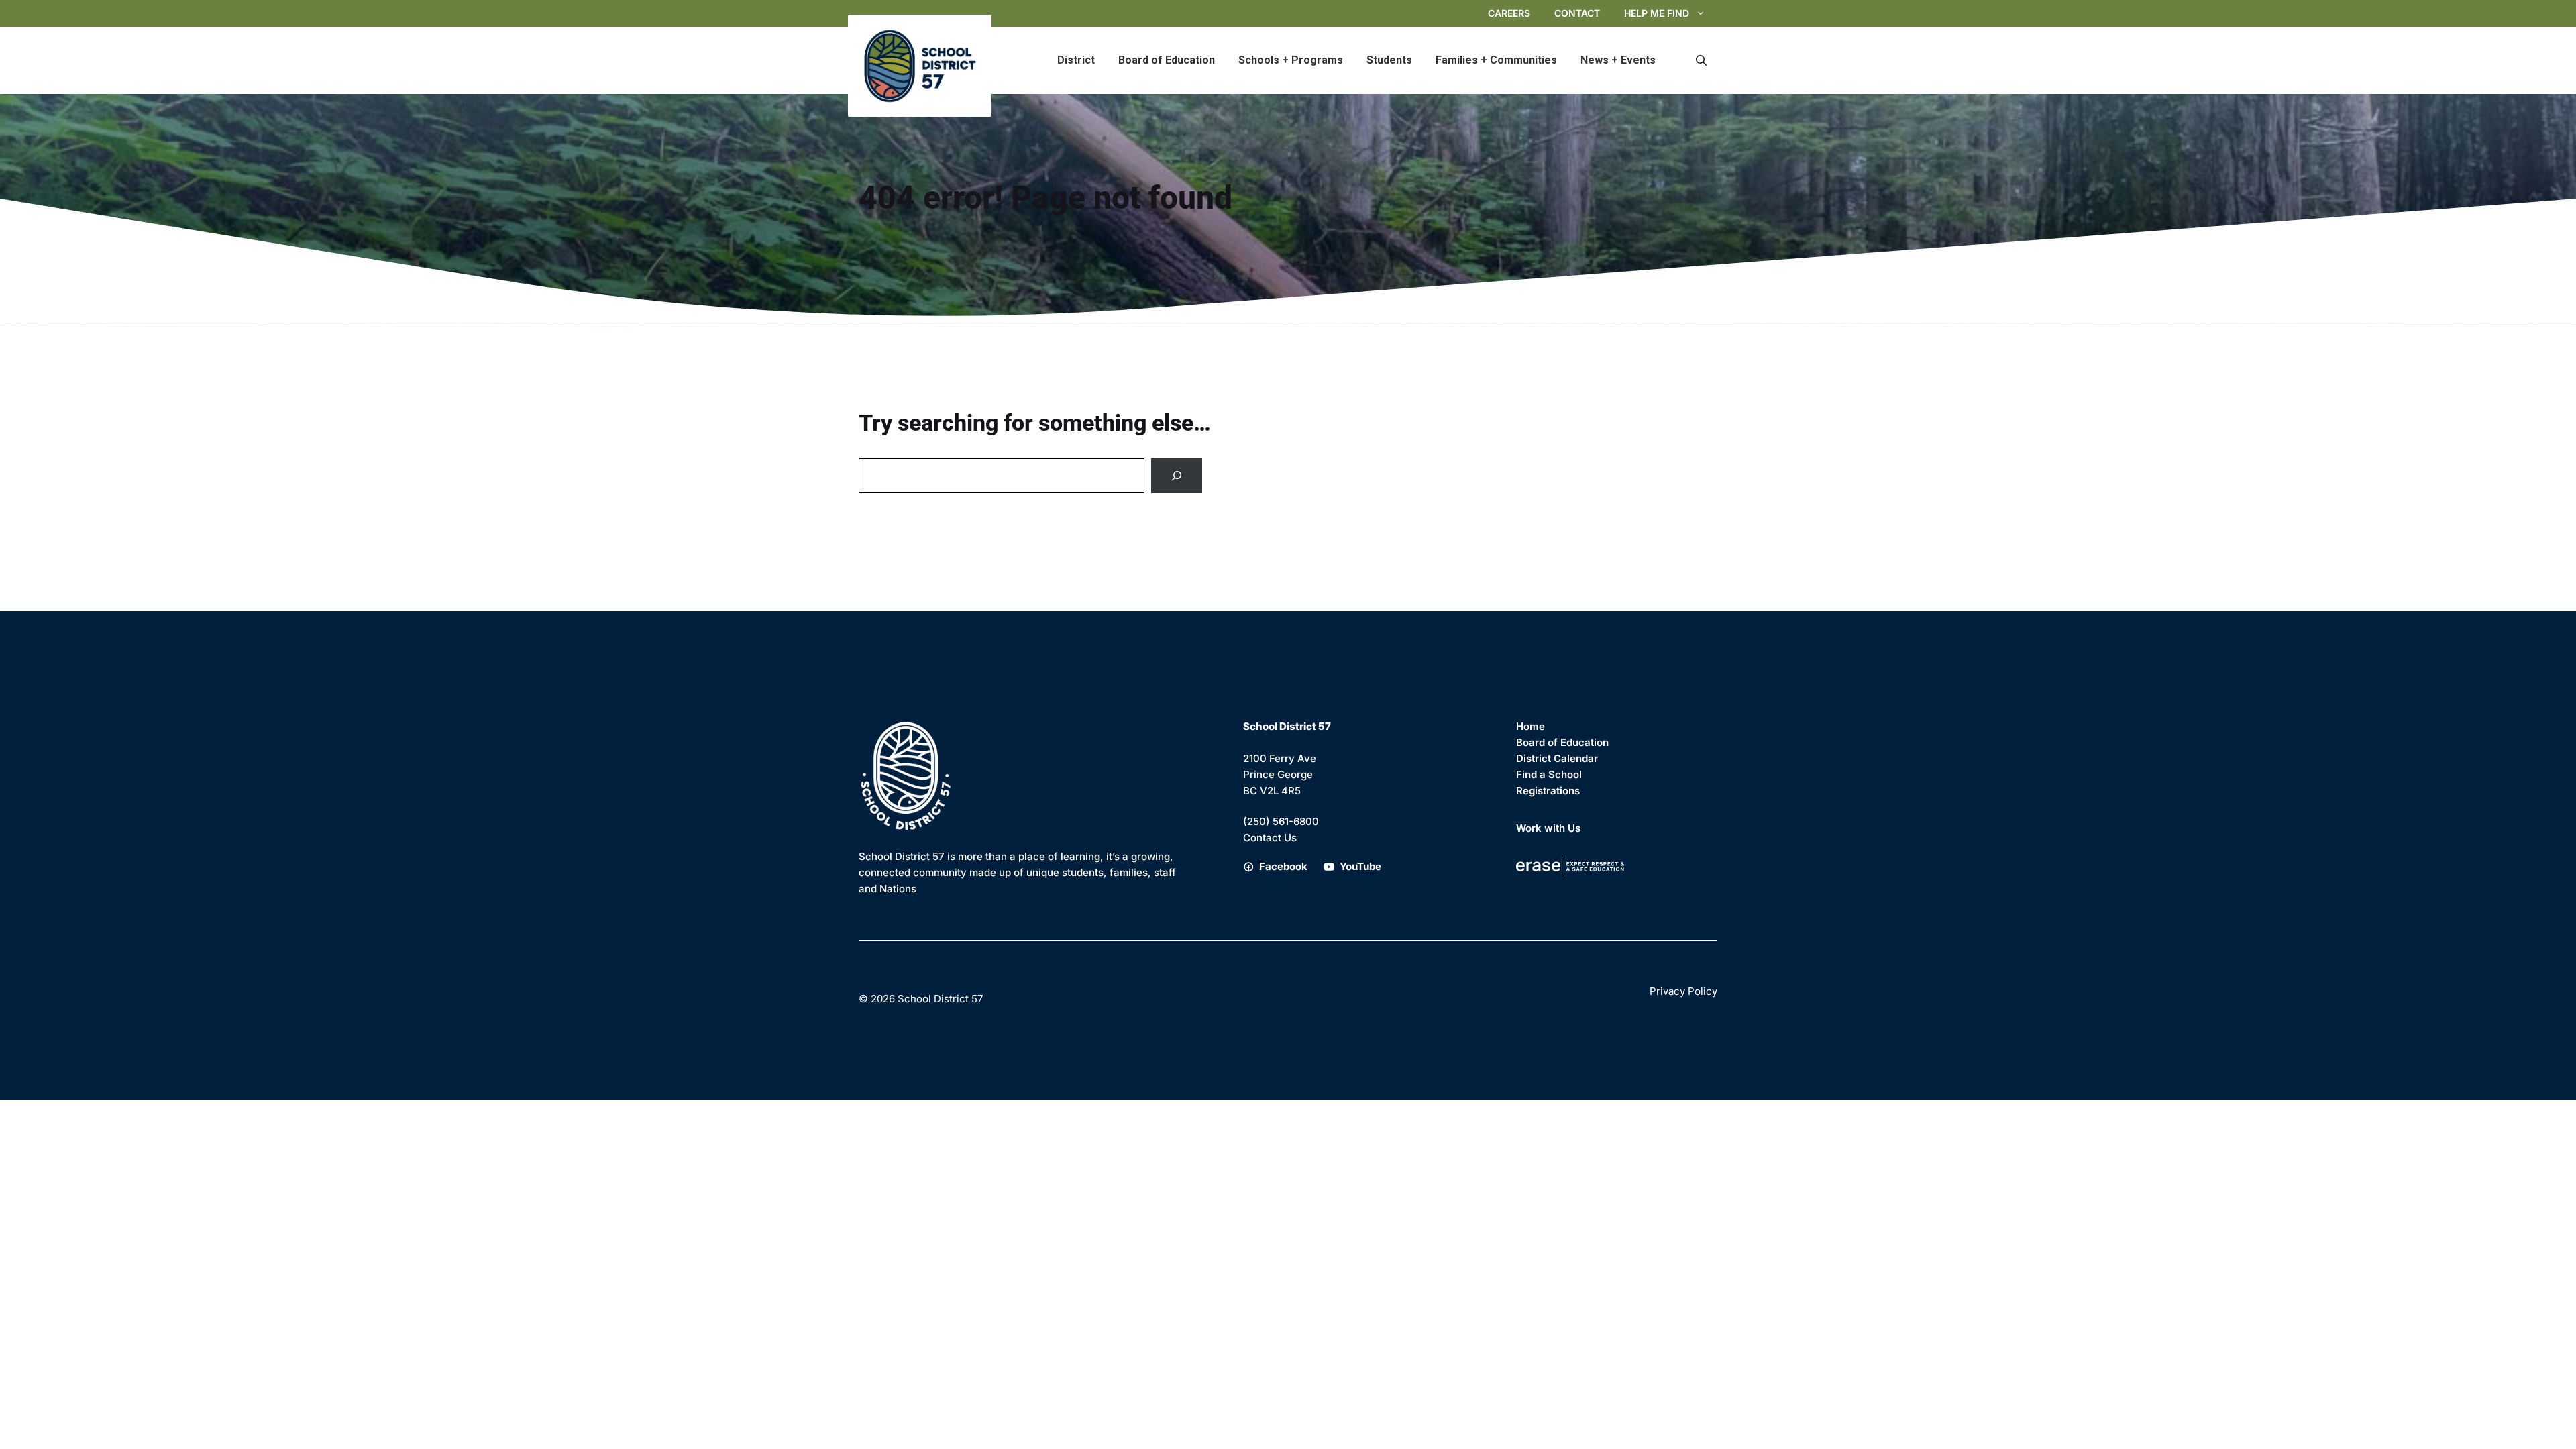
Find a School (1549, 774)
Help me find (1657, 13)
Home (1531, 726)
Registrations (1548, 791)
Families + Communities (1496, 60)
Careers (1509, 13)
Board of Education (1167, 60)
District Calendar (1557, 758)
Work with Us (1548, 828)
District (1076, 60)
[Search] (1177, 476)
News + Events (1618, 60)
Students (1389, 60)
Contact (1577, 13)
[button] (1701, 60)
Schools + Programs (1291, 60)
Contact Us (1270, 838)
